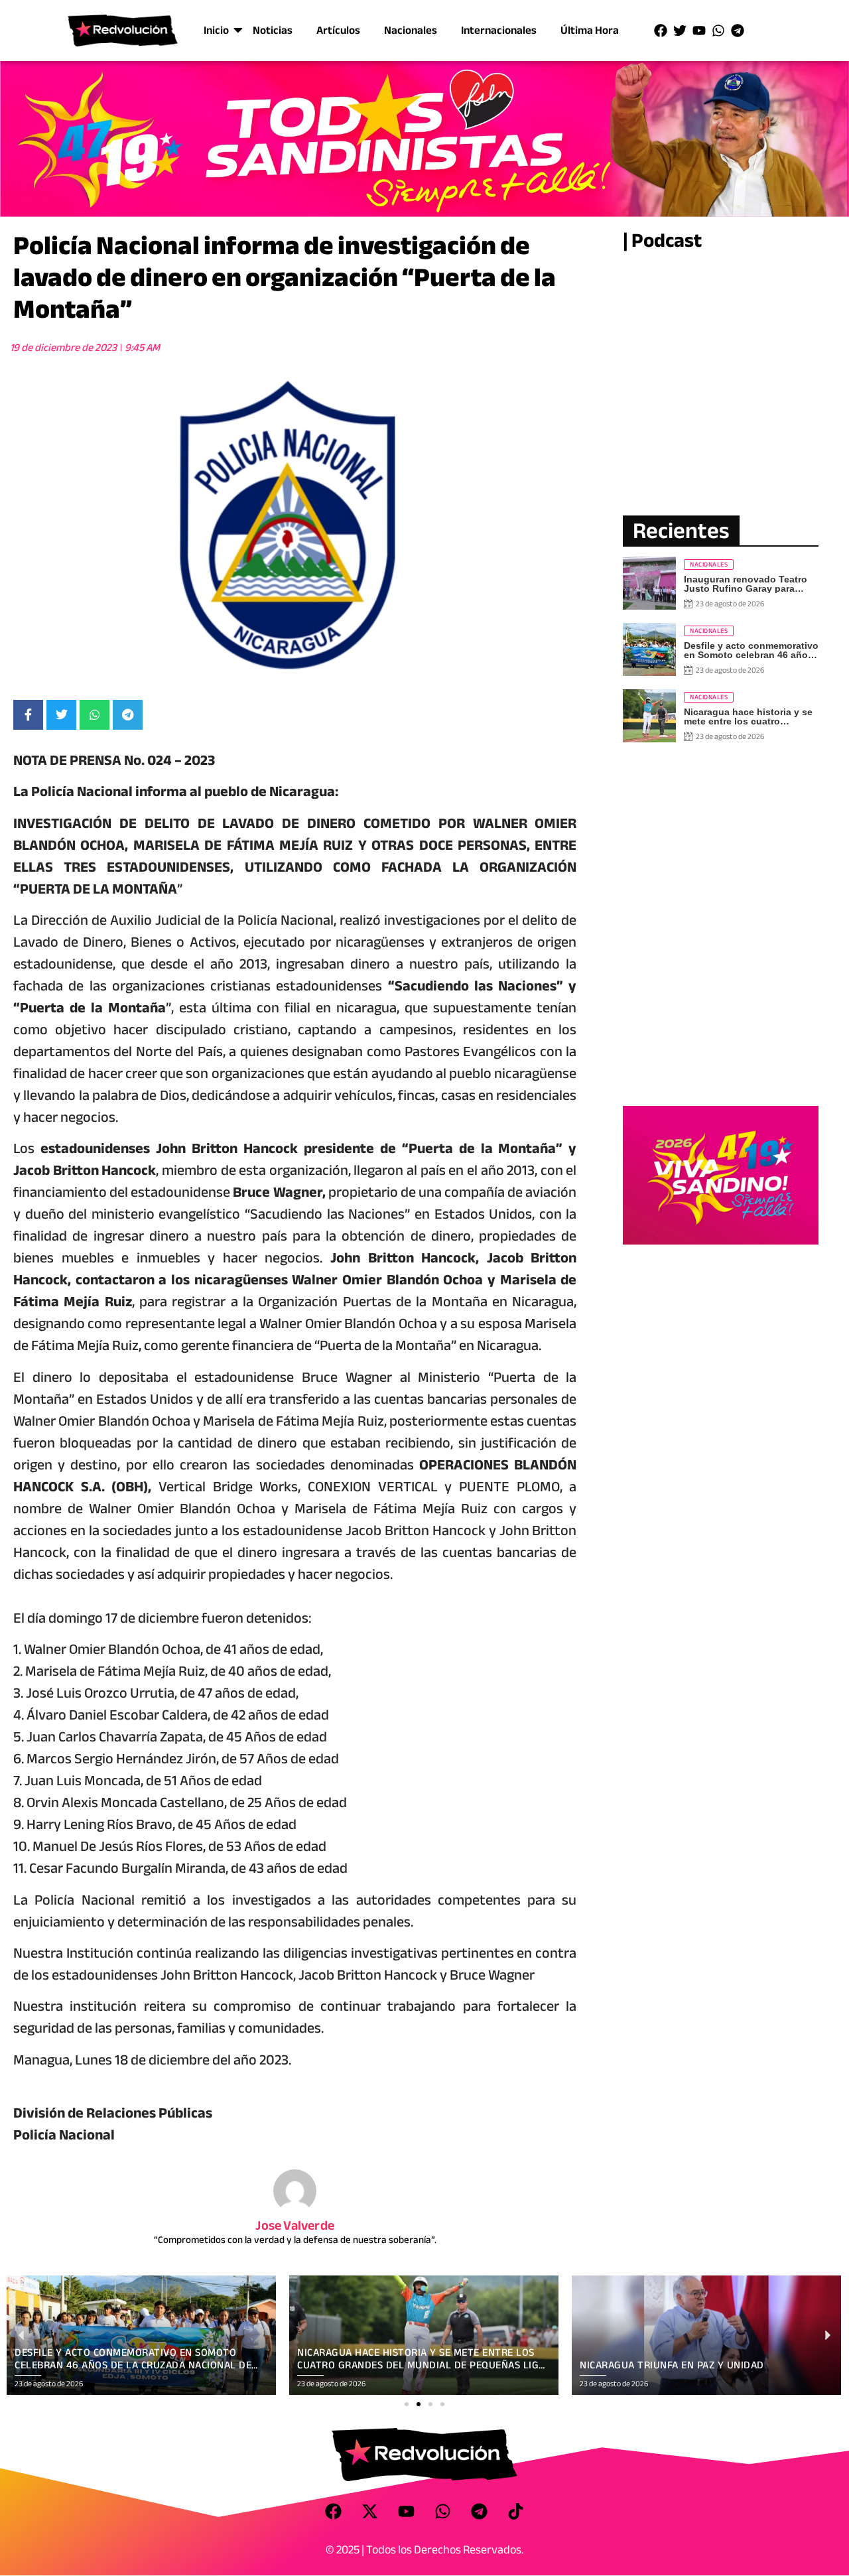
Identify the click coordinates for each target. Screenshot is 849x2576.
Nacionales (411, 30)
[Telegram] (738, 31)
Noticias (273, 30)
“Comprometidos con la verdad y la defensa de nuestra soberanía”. (295, 2240)
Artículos (338, 30)
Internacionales (499, 30)
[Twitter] (680, 31)
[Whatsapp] (718, 31)
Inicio (216, 30)
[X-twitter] (370, 2511)
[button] (407, 2404)
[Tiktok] (516, 2511)
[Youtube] (699, 31)
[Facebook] (661, 31)
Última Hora (590, 30)
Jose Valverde (295, 2225)
